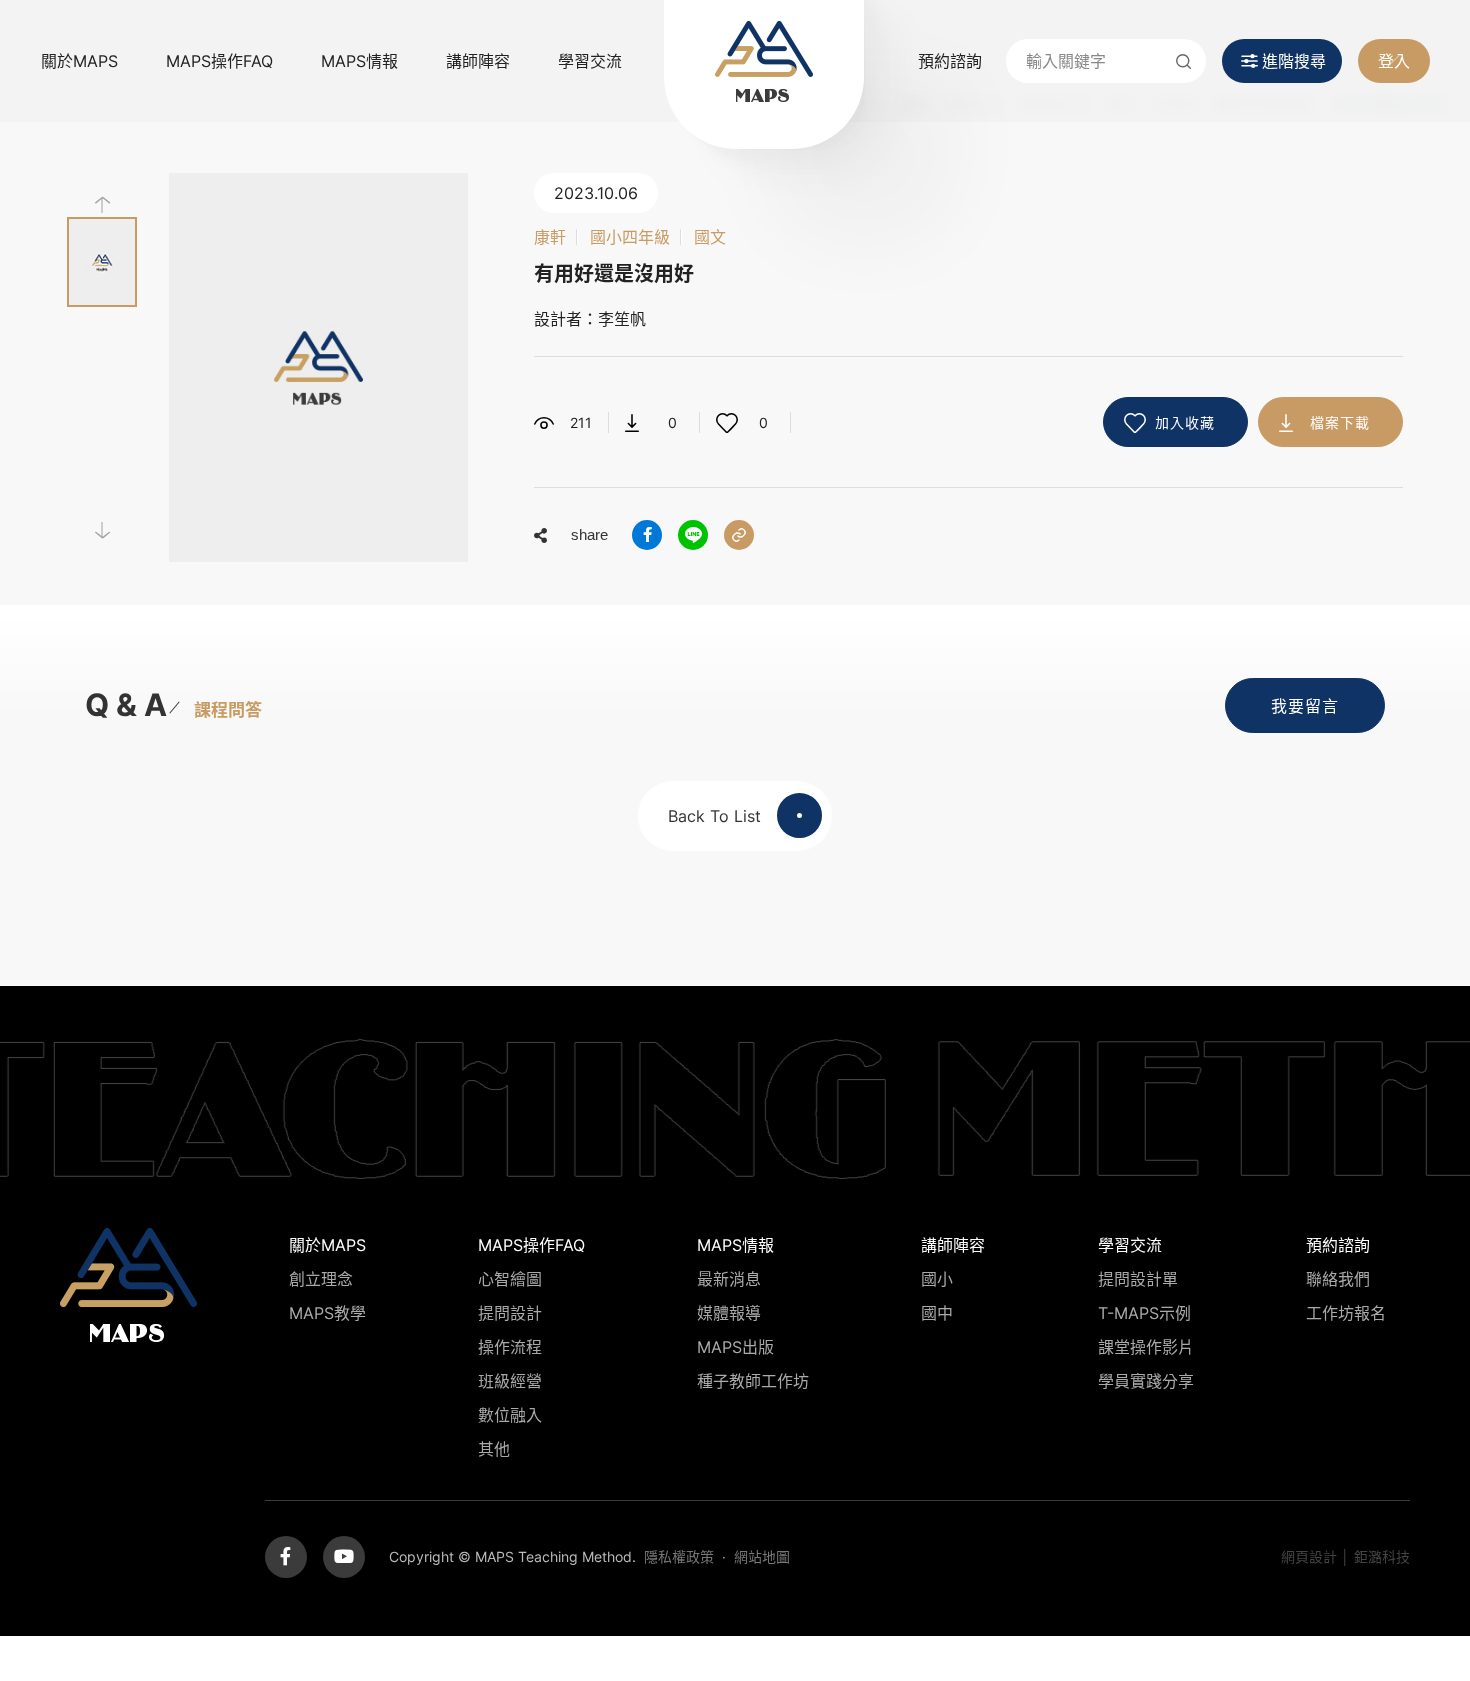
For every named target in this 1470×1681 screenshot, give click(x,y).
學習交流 (590, 61)
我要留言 (1305, 706)
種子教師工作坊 (753, 1381)
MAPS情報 (359, 61)
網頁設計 (1309, 1556)
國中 (937, 1313)
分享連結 (739, 535)
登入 (1394, 61)
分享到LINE (693, 535)
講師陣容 (478, 61)
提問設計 (510, 1313)
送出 (1184, 61)
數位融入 (510, 1415)
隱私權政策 (679, 1556)
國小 (937, 1279)
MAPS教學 (327, 1313)
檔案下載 (1340, 422)
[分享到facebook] (647, 535)
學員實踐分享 (1146, 1381)
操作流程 (510, 1347)
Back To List (714, 816)
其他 (494, 1449)
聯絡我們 (1338, 1279)
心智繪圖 (510, 1279)
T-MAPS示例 (1144, 1313)
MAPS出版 (735, 1347)
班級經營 (510, 1381)
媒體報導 (729, 1313)
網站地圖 (762, 1556)
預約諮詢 (950, 61)
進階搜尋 (1294, 61)
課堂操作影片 (1146, 1347)
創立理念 (321, 1279)
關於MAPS (79, 61)
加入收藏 (1185, 422)
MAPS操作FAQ (219, 61)
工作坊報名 (1346, 1313)
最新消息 (729, 1279)
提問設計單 (1138, 1279)
